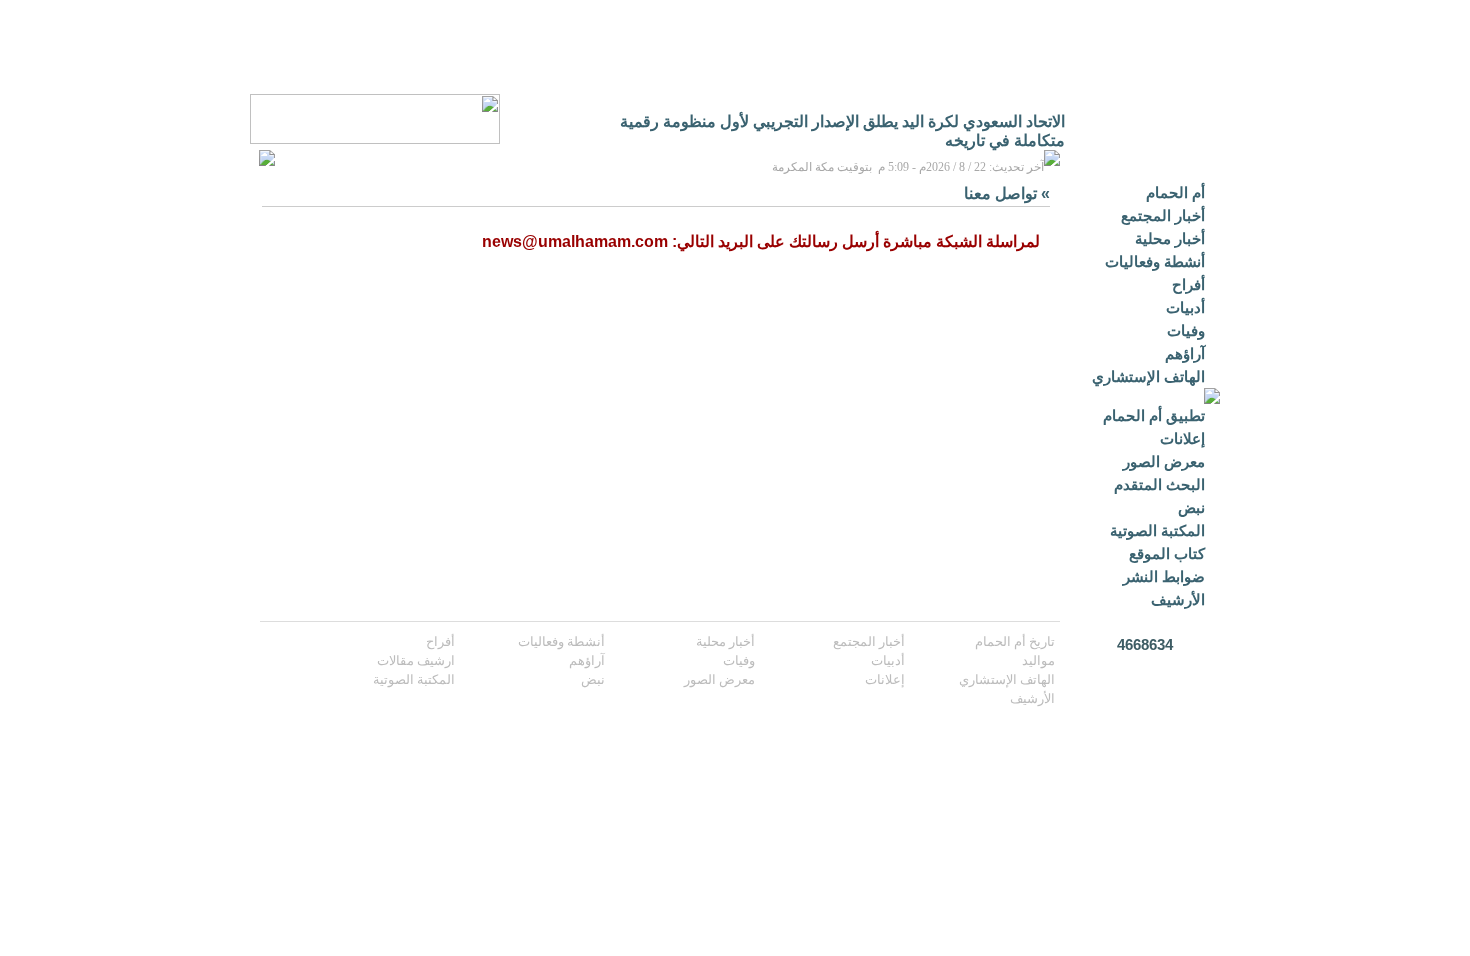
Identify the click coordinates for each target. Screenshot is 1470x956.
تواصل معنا (1000, 193)
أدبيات (1185, 307)
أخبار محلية (1170, 238)
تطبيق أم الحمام (1154, 415)
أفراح (1188, 284)
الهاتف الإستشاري (1148, 376)
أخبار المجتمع (1163, 215)
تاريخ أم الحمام (1015, 641)
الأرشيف (1178, 599)
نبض (1191, 507)
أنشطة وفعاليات (1155, 261)
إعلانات (1182, 438)
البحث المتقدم (1159, 484)
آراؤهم (1185, 353)
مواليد (1038, 660)
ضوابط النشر (1164, 576)
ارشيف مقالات (416, 660)
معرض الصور (1164, 461)
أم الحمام (1175, 192)
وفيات (1186, 330)
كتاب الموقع (1167, 553)
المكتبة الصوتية (1157, 530)
